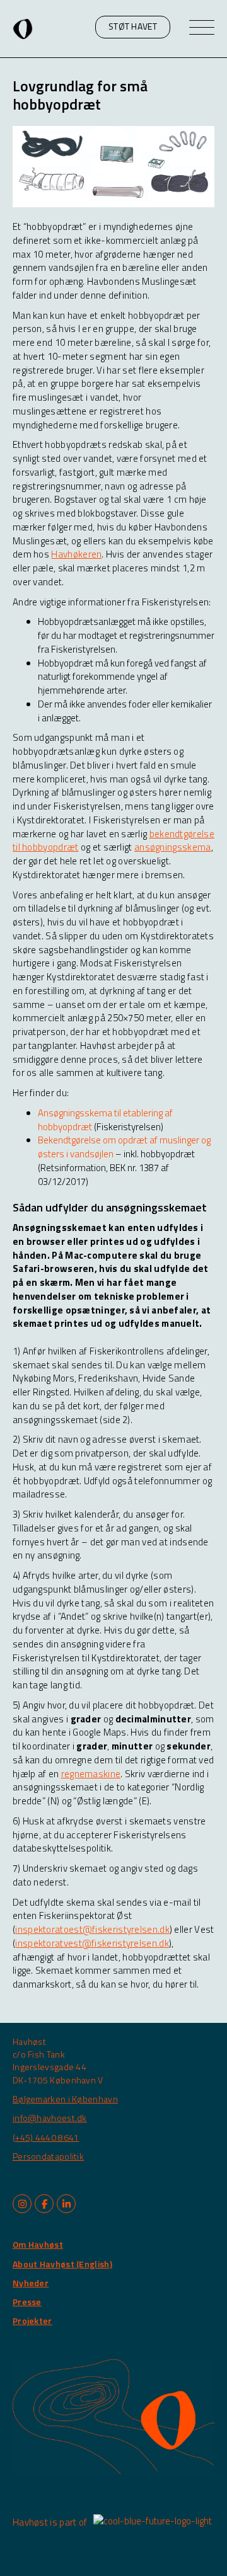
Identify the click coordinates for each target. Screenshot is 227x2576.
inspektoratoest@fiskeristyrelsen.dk (92, 1929)
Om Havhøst (38, 2244)
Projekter (32, 2321)
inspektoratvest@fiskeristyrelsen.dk (92, 1943)
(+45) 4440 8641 (46, 2137)
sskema (194, 847)
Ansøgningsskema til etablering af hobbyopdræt (105, 1120)
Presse (27, 2302)
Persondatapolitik (48, 2156)
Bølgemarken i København (65, 2099)
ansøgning (156, 847)
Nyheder (31, 2283)
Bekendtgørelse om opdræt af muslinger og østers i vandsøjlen (124, 1147)
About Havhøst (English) (62, 2264)
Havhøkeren (76, 554)
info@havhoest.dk (50, 2118)
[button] (133, 27)
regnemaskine (91, 1774)
